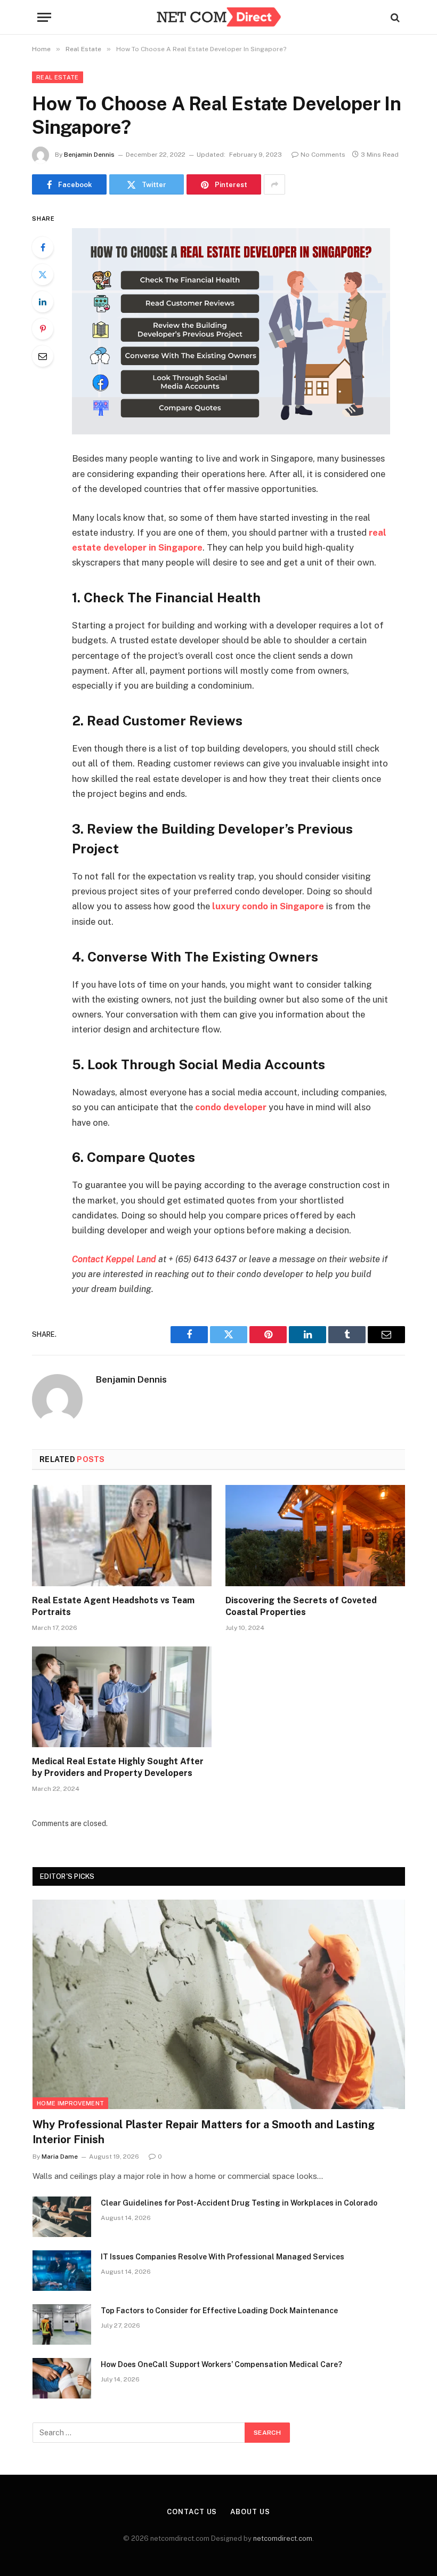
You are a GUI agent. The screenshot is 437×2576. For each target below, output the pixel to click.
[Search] (394, 17)
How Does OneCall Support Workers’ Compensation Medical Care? (221, 2364)
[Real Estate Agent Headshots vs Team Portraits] (122, 1536)
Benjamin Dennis (89, 155)
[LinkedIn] (43, 302)
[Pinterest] (43, 329)
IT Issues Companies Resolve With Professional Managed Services (222, 2257)
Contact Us (192, 2512)
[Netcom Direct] (218, 17)
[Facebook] (43, 247)
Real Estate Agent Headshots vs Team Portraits (113, 1606)
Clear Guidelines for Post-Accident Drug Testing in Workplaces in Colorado (239, 2203)
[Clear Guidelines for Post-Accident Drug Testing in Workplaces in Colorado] (62, 2217)
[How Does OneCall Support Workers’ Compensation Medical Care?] (62, 2378)
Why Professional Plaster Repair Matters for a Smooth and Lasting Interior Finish (204, 2132)
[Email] (43, 356)
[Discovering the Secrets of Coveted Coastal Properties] (315, 1536)
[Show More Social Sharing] (274, 184)
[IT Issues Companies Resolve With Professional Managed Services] (62, 2271)
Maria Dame (60, 2157)
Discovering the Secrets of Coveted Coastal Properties (301, 1606)
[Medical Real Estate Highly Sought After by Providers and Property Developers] (122, 1697)
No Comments (323, 155)
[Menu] (44, 17)
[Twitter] (43, 274)
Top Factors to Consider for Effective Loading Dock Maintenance (219, 2311)
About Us (250, 2512)
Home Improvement (70, 2103)
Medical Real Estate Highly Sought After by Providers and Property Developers (118, 1767)
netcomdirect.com (283, 2538)
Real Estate (58, 77)
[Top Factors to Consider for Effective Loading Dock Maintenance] (62, 2324)
